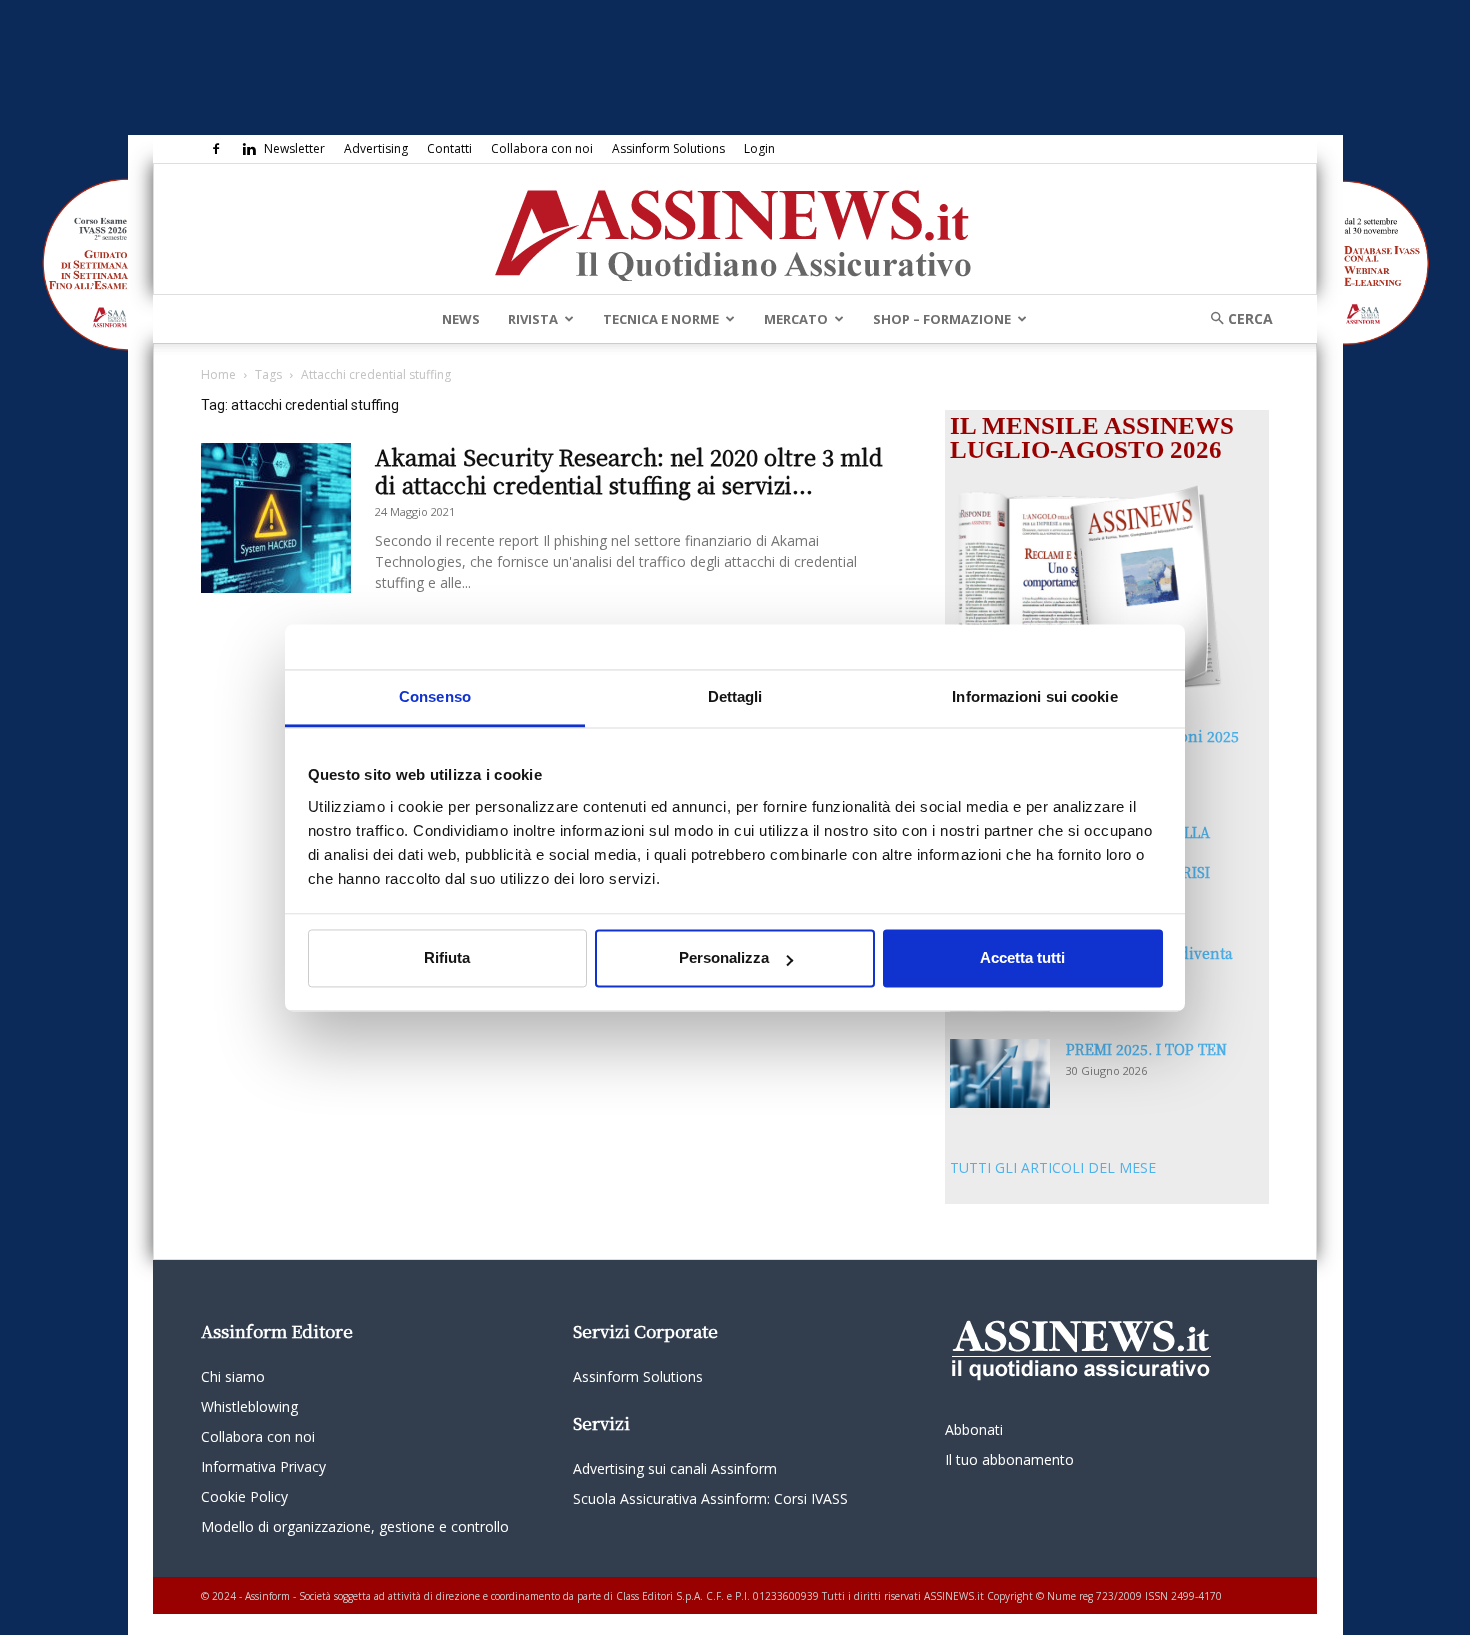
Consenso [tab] (435, 696)
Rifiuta (447, 958)
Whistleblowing (249, 1406)
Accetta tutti (1022, 958)
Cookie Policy (244, 1496)
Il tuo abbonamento (1009, 1459)
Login (759, 148)
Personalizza (724, 958)
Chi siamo (233, 1376)
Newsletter (294, 148)
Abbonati (974, 1429)
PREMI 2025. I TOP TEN (1146, 1049)
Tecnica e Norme (661, 319)
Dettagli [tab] (735, 696)
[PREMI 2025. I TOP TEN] (1000, 1073)
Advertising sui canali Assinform (675, 1468)
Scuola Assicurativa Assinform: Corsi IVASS (710, 1498)
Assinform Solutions (668, 148)
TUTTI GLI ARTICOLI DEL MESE (1053, 1167)
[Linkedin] (249, 149)
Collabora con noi (542, 148)
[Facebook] (216, 149)
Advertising (376, 148)
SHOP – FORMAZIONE (942, 319)
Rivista (533, 319)
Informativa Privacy (263, 1466)
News (461, 319)
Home (218, 374)
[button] (1235, 318)
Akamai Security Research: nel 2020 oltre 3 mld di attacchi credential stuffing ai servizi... (629, 470)
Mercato (796, 319)
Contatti (449, 148)
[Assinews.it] (735, 230)
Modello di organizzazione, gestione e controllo (355, 1526)
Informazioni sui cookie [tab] (1034, 696)
